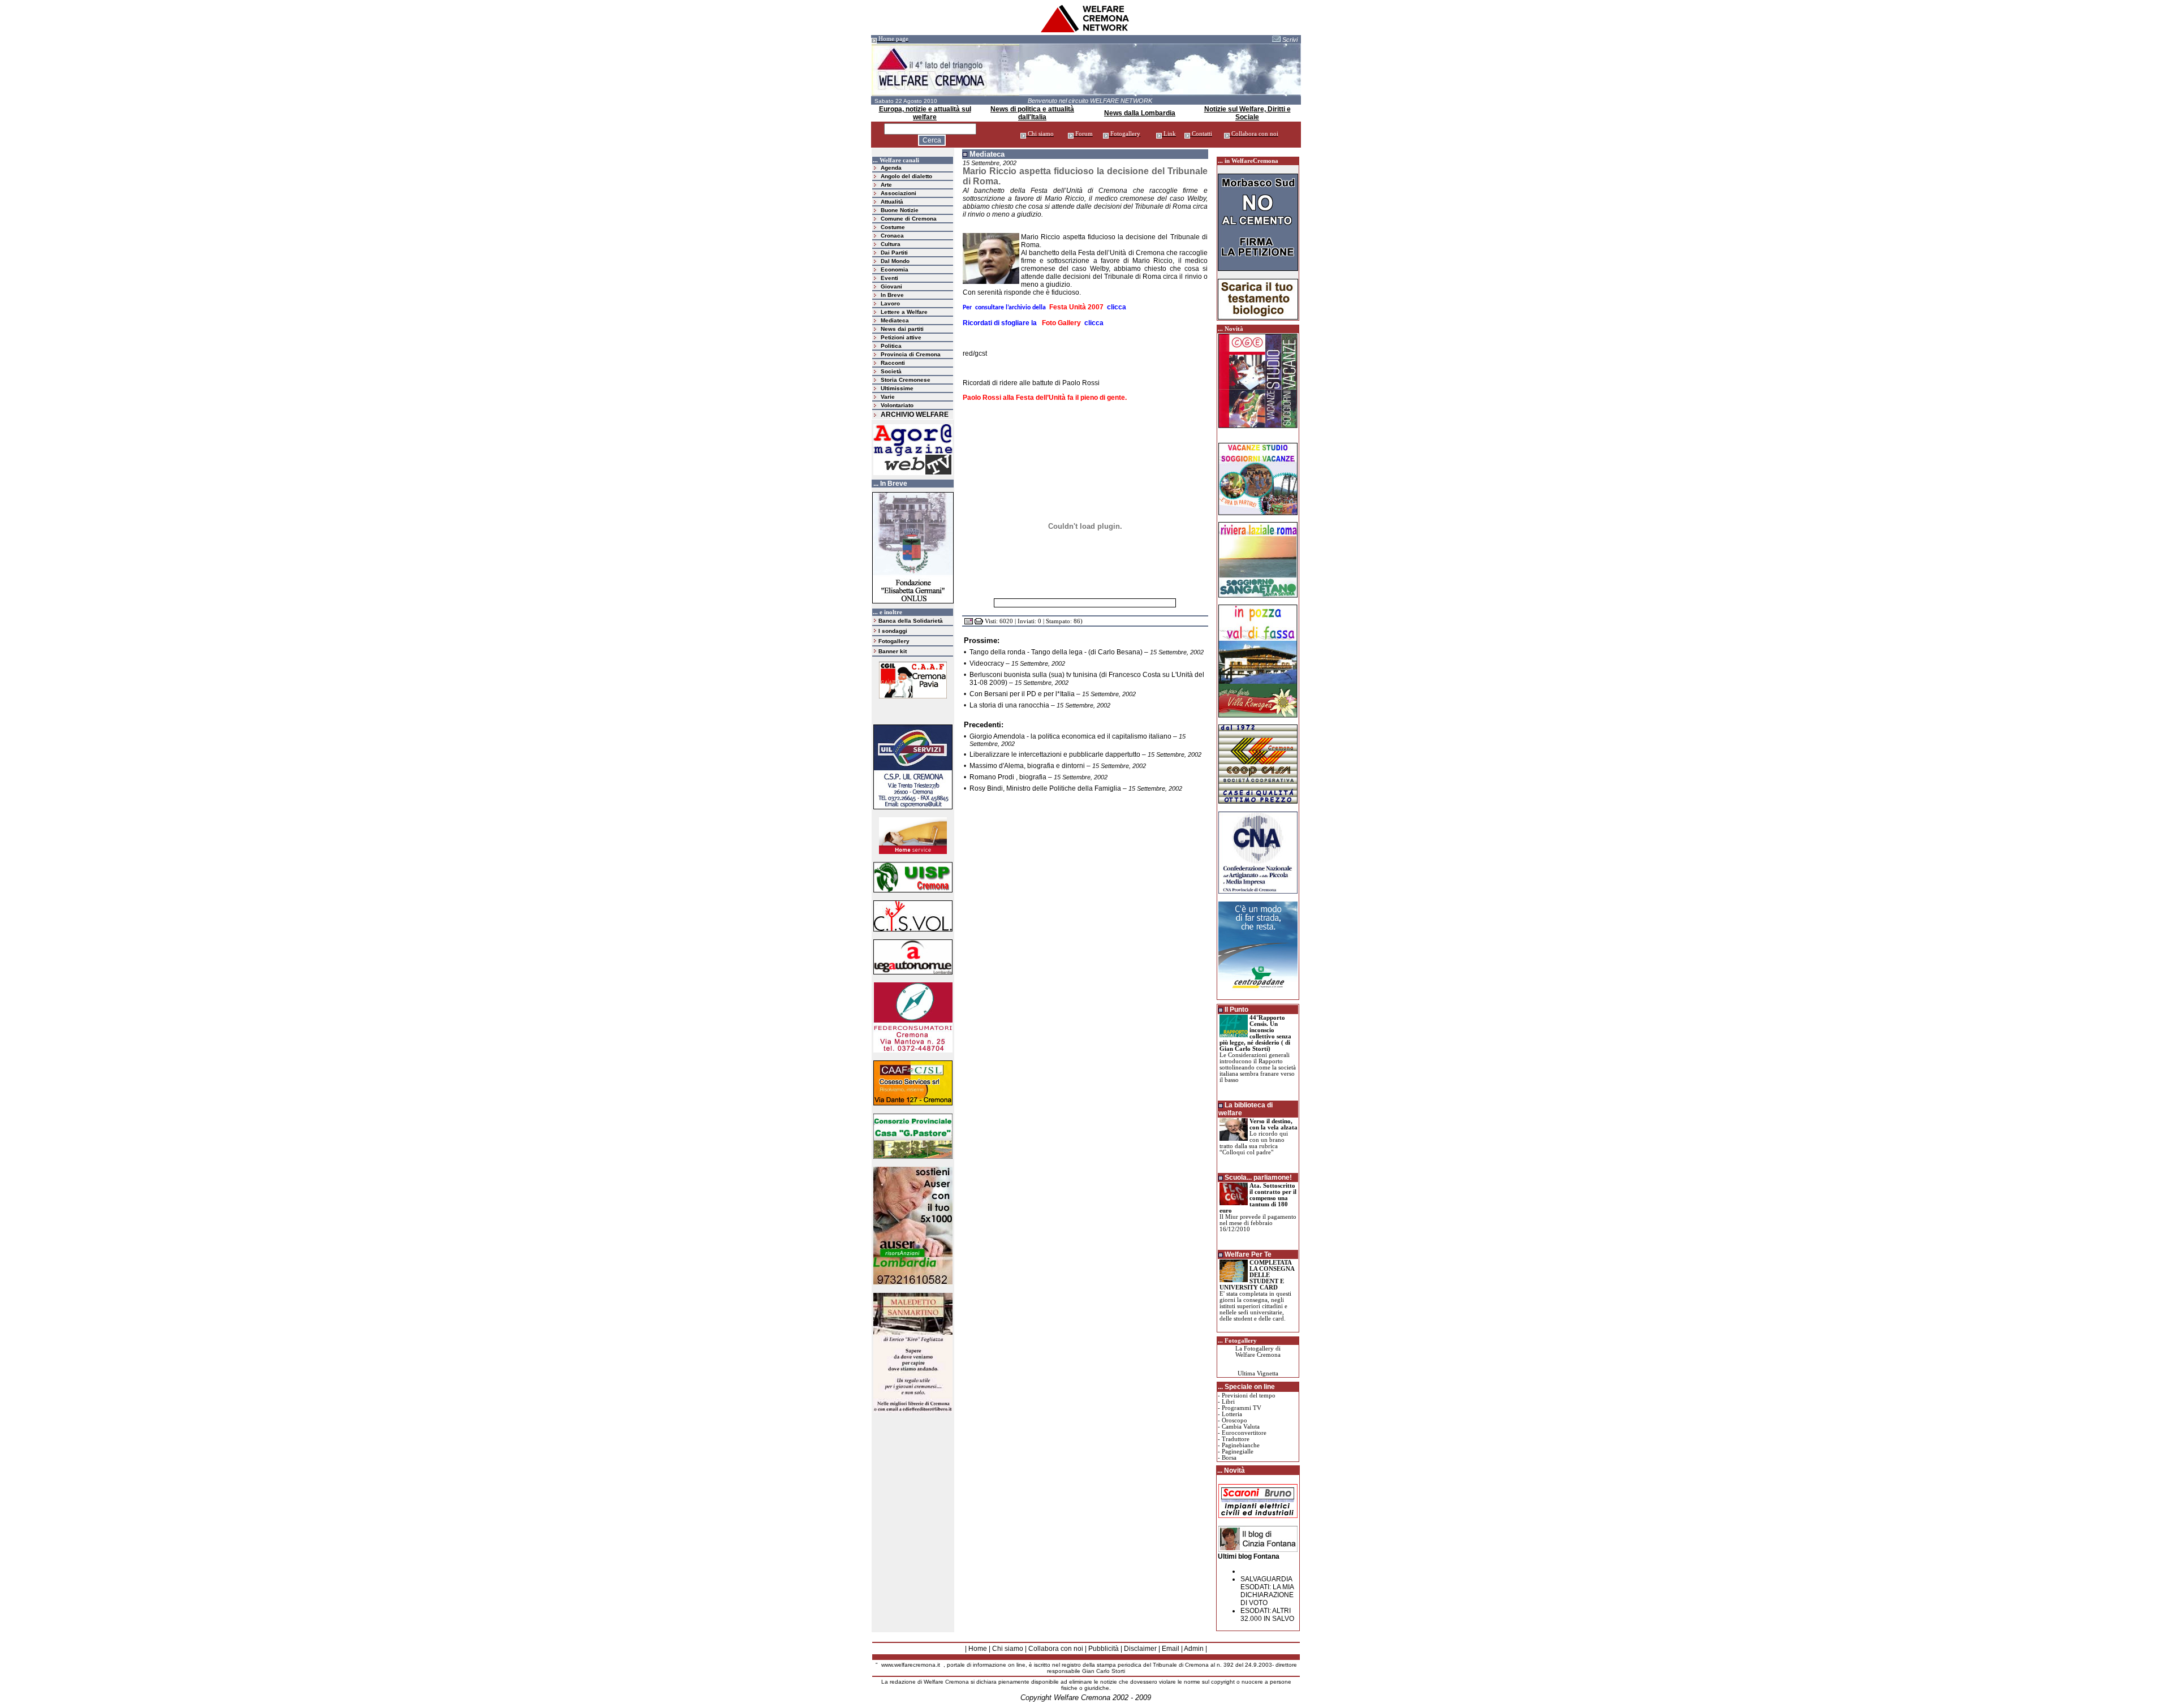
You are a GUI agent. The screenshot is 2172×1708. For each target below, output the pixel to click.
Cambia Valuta (1241, 1427)
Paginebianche (1241, 1445)
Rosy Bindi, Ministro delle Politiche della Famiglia (1045, 788)
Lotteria (1232, 1414)
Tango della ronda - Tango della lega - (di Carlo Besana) (1056, 652)
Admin (1194, 1649)
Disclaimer (1140, 1649)
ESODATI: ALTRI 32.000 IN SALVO (1267, 1615)
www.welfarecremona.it (911, 1665)
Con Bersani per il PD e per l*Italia (1022, 694)
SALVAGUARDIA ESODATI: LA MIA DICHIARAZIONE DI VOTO (1267, 1591)
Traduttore (1236, 1439)
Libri (1228, 1402)
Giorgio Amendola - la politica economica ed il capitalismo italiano (1070, 736)
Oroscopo (1234, 1420)
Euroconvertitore (1244, 1433)
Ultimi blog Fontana (1249, 1556)
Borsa (1229, 1458)
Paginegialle (1238, 1452)
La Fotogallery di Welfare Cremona (1258, 1352)
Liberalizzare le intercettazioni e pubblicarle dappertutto (1055, 754)
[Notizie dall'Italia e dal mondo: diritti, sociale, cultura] (1086, 31)
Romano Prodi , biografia (1008, 777)
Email (1171, 1649)
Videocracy (987, 663)
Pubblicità (1104, 1649)
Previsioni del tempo (1249, 1396)
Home (978, 1649)
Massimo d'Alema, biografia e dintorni (1027, 766)
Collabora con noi (1056, 1649)
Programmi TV (1242, 1408)
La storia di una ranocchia (1009, 705)
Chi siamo (1008, 1649)
